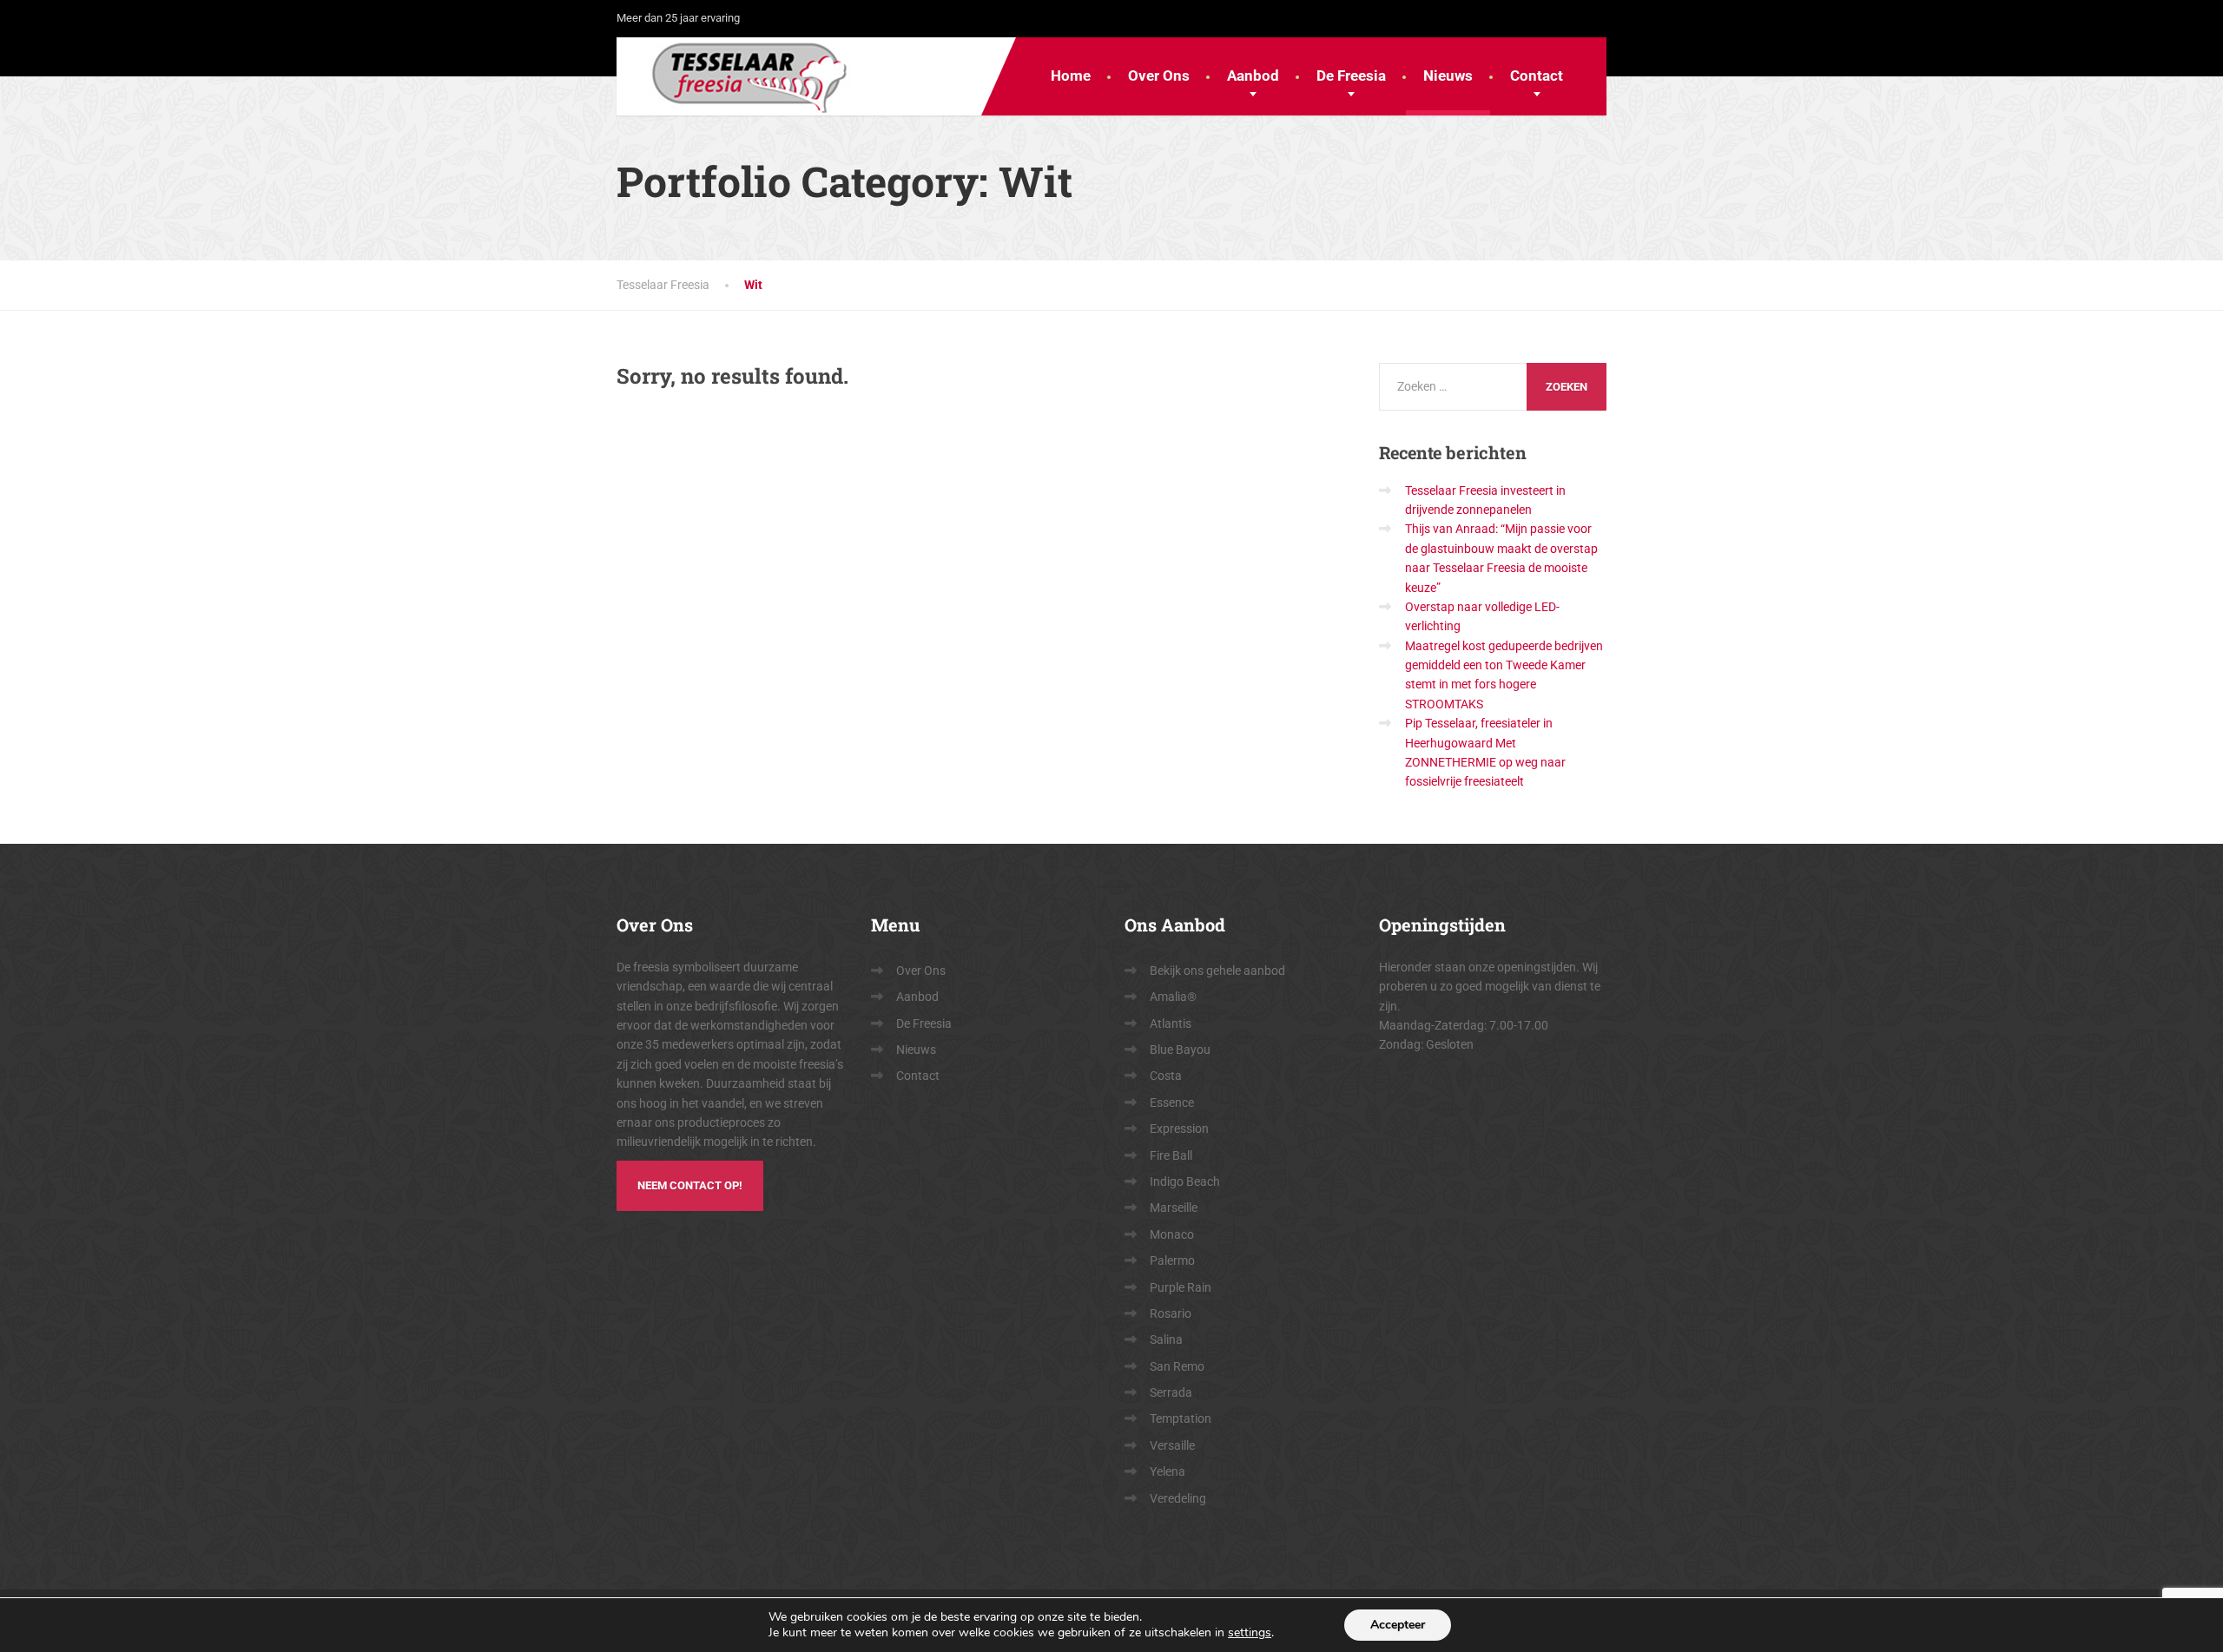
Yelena (1168, 1471)
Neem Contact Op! (690, 1185)
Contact (1537, 76)
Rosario (1171, 1313)
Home (1071, 76)
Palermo (1172, 1260)
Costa (1166, 1076)
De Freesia (1351, 76)
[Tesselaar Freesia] (736, 76)
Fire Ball (1171, 1155)
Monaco (1172, 1234)
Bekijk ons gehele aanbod (1217, 971)
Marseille (1174, 1208)
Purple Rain (1181, 1287)
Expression (1179, 1129)
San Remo (1177, 1366)
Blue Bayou (1180, 1050)
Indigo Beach (1185, 1181)
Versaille (1172, 1445)
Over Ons (1159, 76)
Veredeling (1178, 1498)
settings (1250, 1633)
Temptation (1181, 1418)
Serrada (1171, 1392)
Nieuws (1448, 76)
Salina (1166, 1339)
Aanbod (1253, 76)
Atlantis (1171, 1023)
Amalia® (1173, 997)
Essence (1172, 1102)
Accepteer (1398, 1625)
